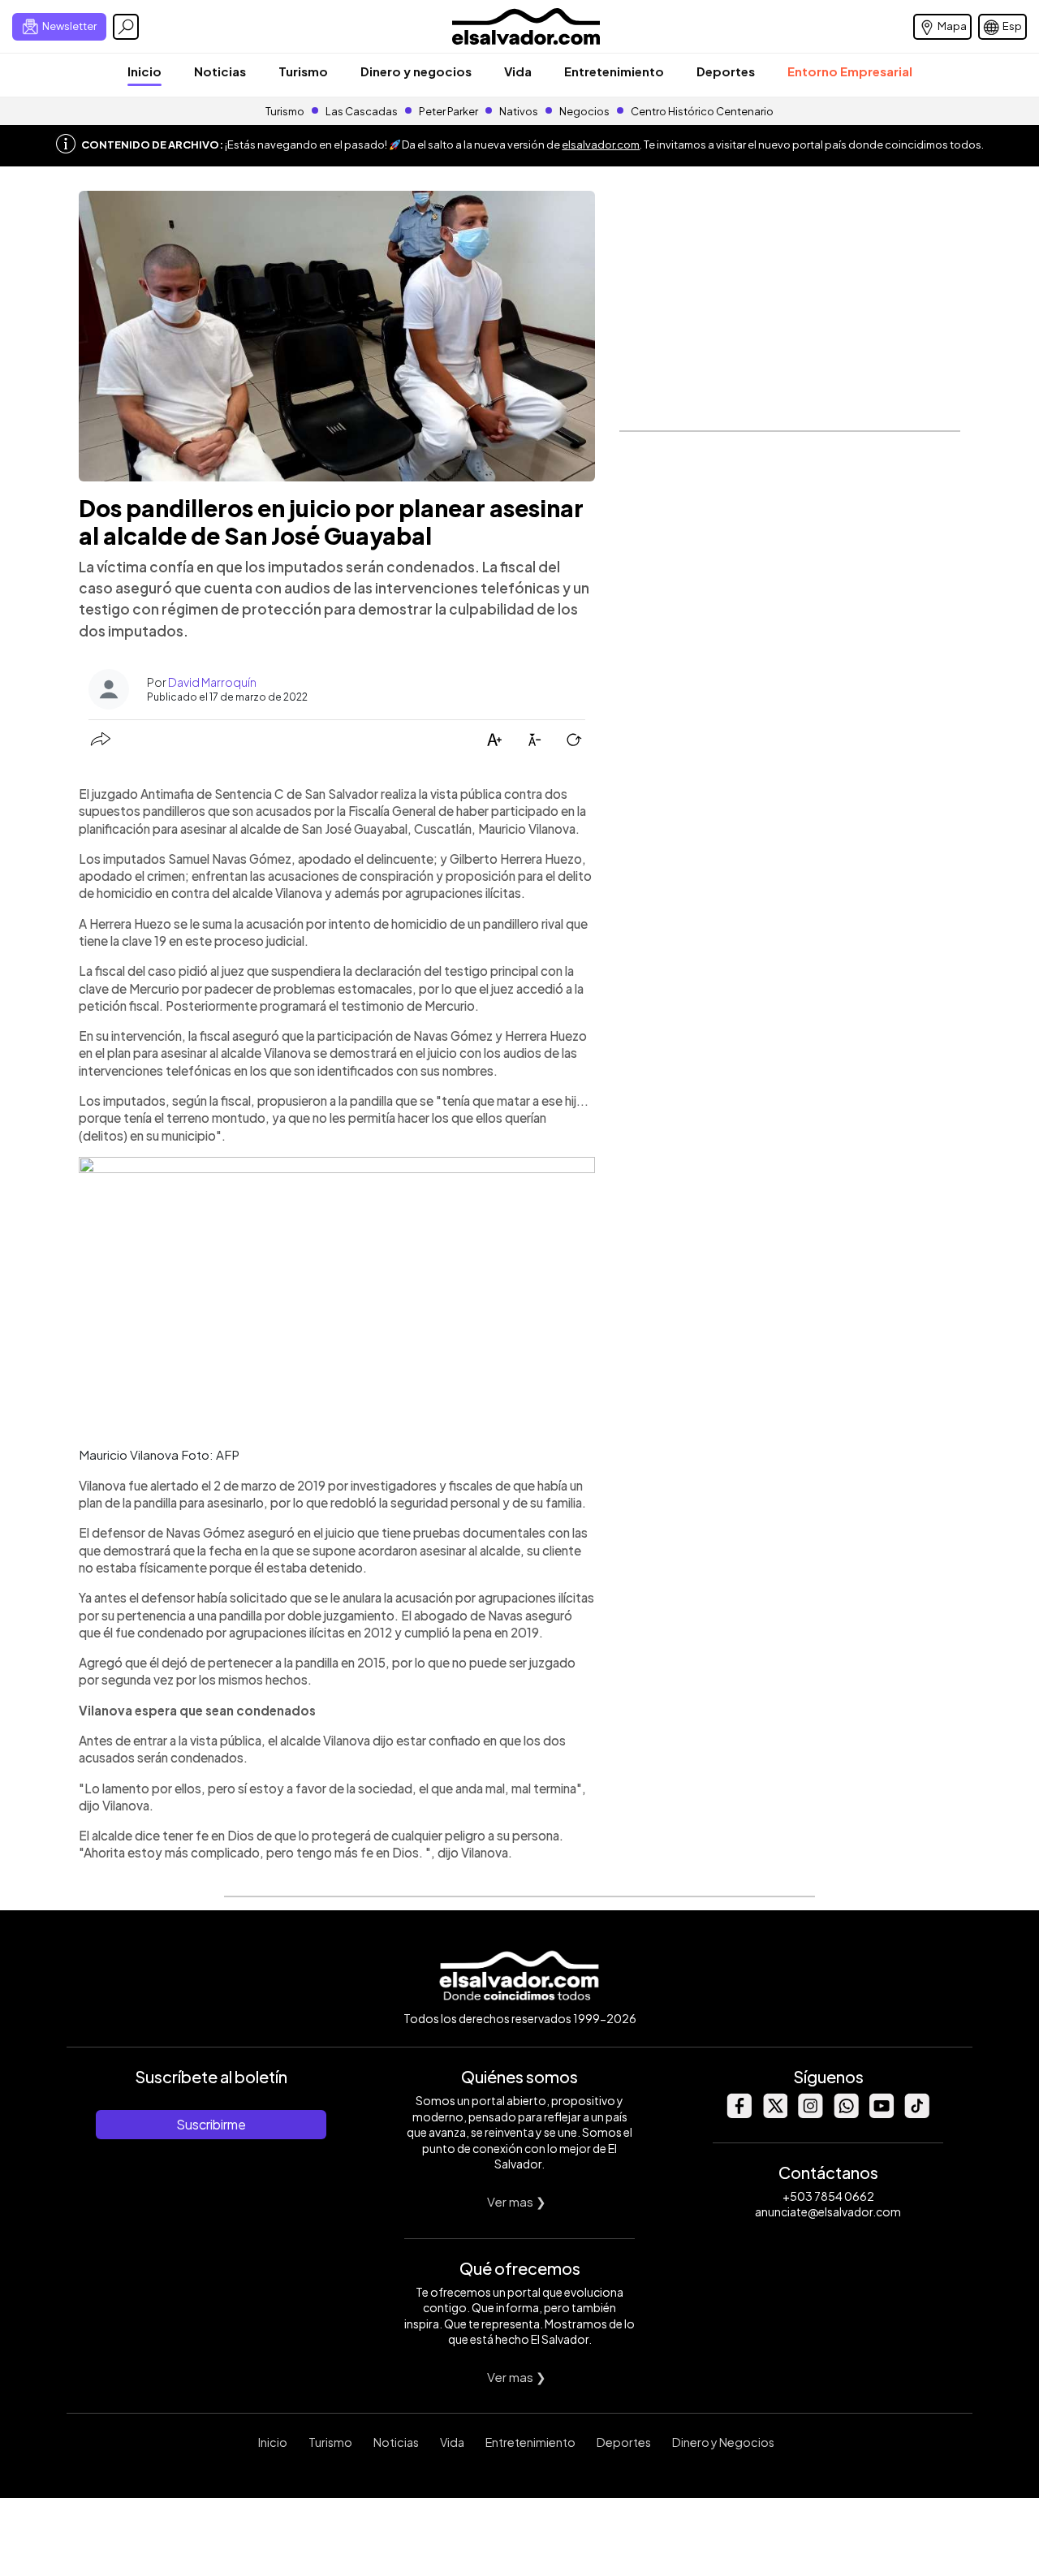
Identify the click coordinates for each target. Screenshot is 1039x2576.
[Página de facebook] (739, 2114)
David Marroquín (212, 682)
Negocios (584, 111)
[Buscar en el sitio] (126, 27)
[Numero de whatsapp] (846, 2114)
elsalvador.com (601, 145)
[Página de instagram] (810, 2114)
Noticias (220, 71)
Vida (518, 71)
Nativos (519, 111)
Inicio (144, 71)
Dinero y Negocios (723, 2442)
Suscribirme (211, 2124)
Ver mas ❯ (517, 2201)
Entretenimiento (614, 71)
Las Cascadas (362, 111)
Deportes (726, 71)
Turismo (303, 71)
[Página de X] (774, 2114)
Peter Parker (449, 111)
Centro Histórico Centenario (702, 111)
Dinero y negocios (416, 71)
